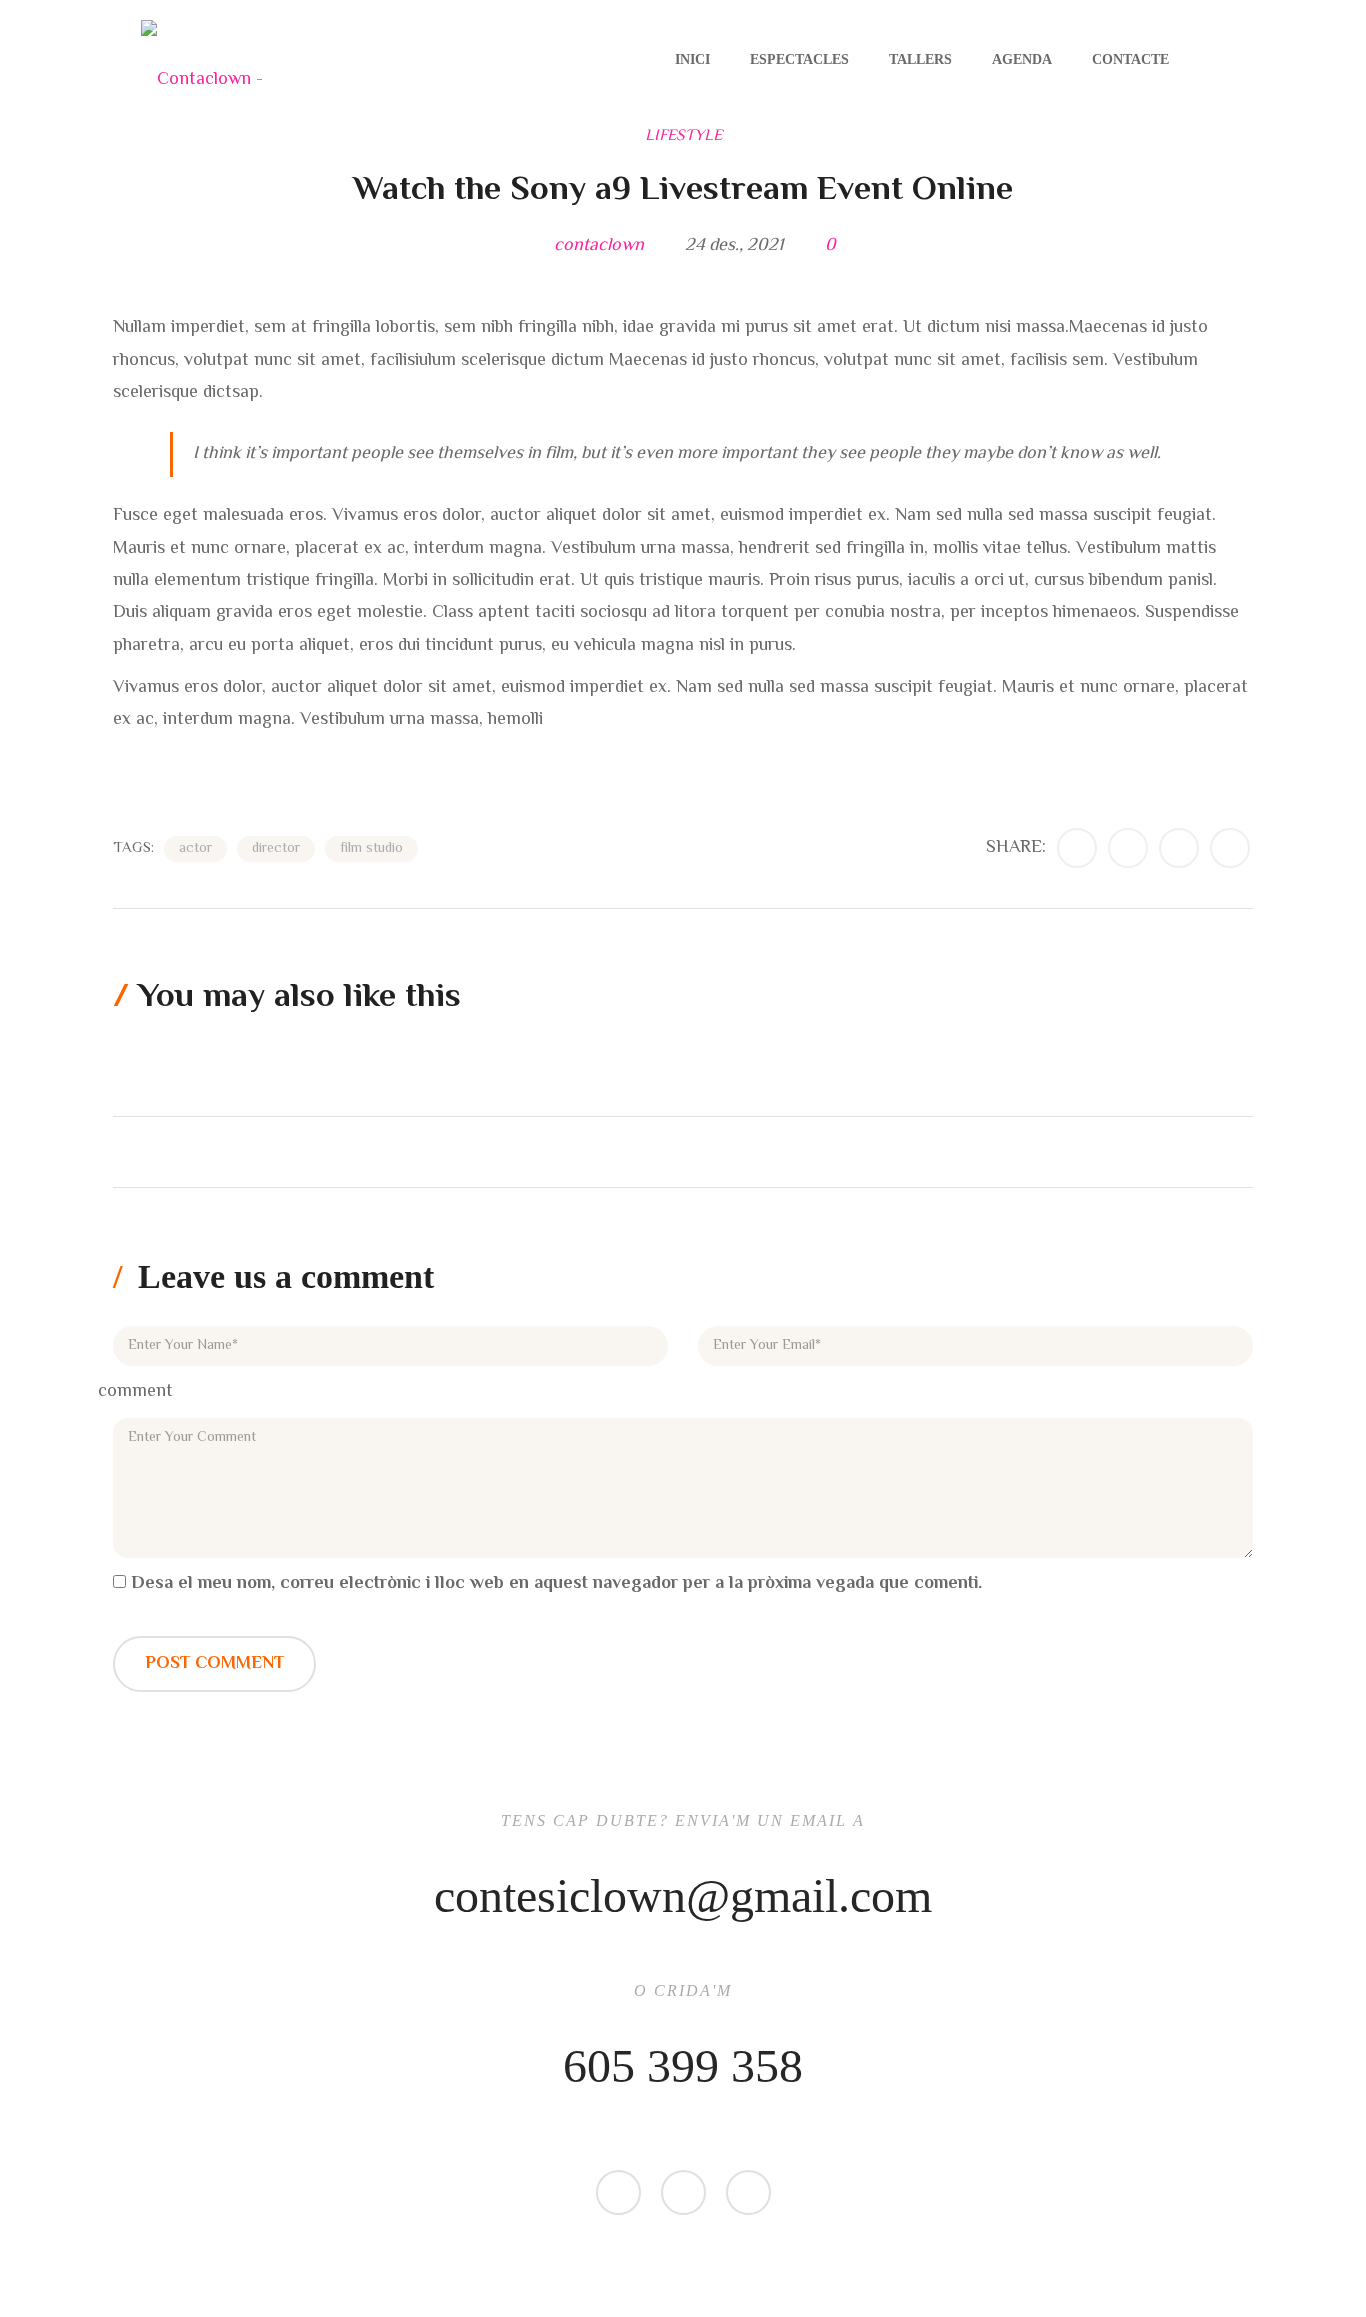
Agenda (1022, 59)
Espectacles (799, 59)
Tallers (920, 59)
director (276, 849)
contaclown (599, 246)
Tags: (133, 848)
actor (195, 849)
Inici (692, 59)
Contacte (1130, 59)
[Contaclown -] (202, 60)
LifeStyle (683, 136)
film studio (371, 849)
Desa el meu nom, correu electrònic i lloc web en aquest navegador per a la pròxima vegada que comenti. (556, 1584)
